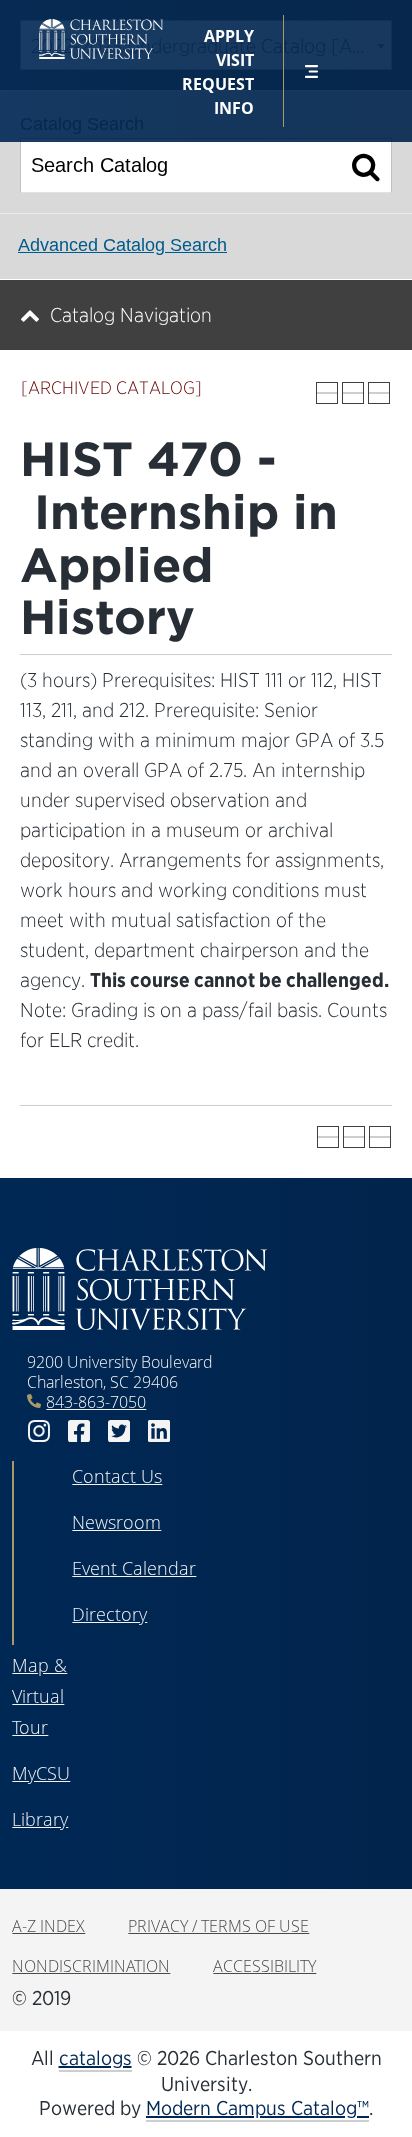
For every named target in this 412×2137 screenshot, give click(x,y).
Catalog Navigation (131, 315)
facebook (79, 1431)
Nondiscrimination (91, 1966)
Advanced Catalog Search (122, 245)
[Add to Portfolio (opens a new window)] (327, 393)
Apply (229, 36)
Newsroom (116, 1522)
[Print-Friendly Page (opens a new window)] (353, 393)
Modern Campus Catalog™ (257, 2108)
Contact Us (117, 1476)
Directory (109, 1614)
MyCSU (41, 1773)
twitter (119, 1431)
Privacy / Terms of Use (218, 1926)
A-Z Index (48, 1926)
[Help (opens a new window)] (379, 393)
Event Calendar (134, 1568)
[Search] (366, 165)
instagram (39, 1431)
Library (40, 1819)
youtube (199, 1431)
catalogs (95, 2058)
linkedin (159, 1431)
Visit (235, 60)
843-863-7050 (96, 1402)
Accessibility (264, 1966)
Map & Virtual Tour (39, 1696)
